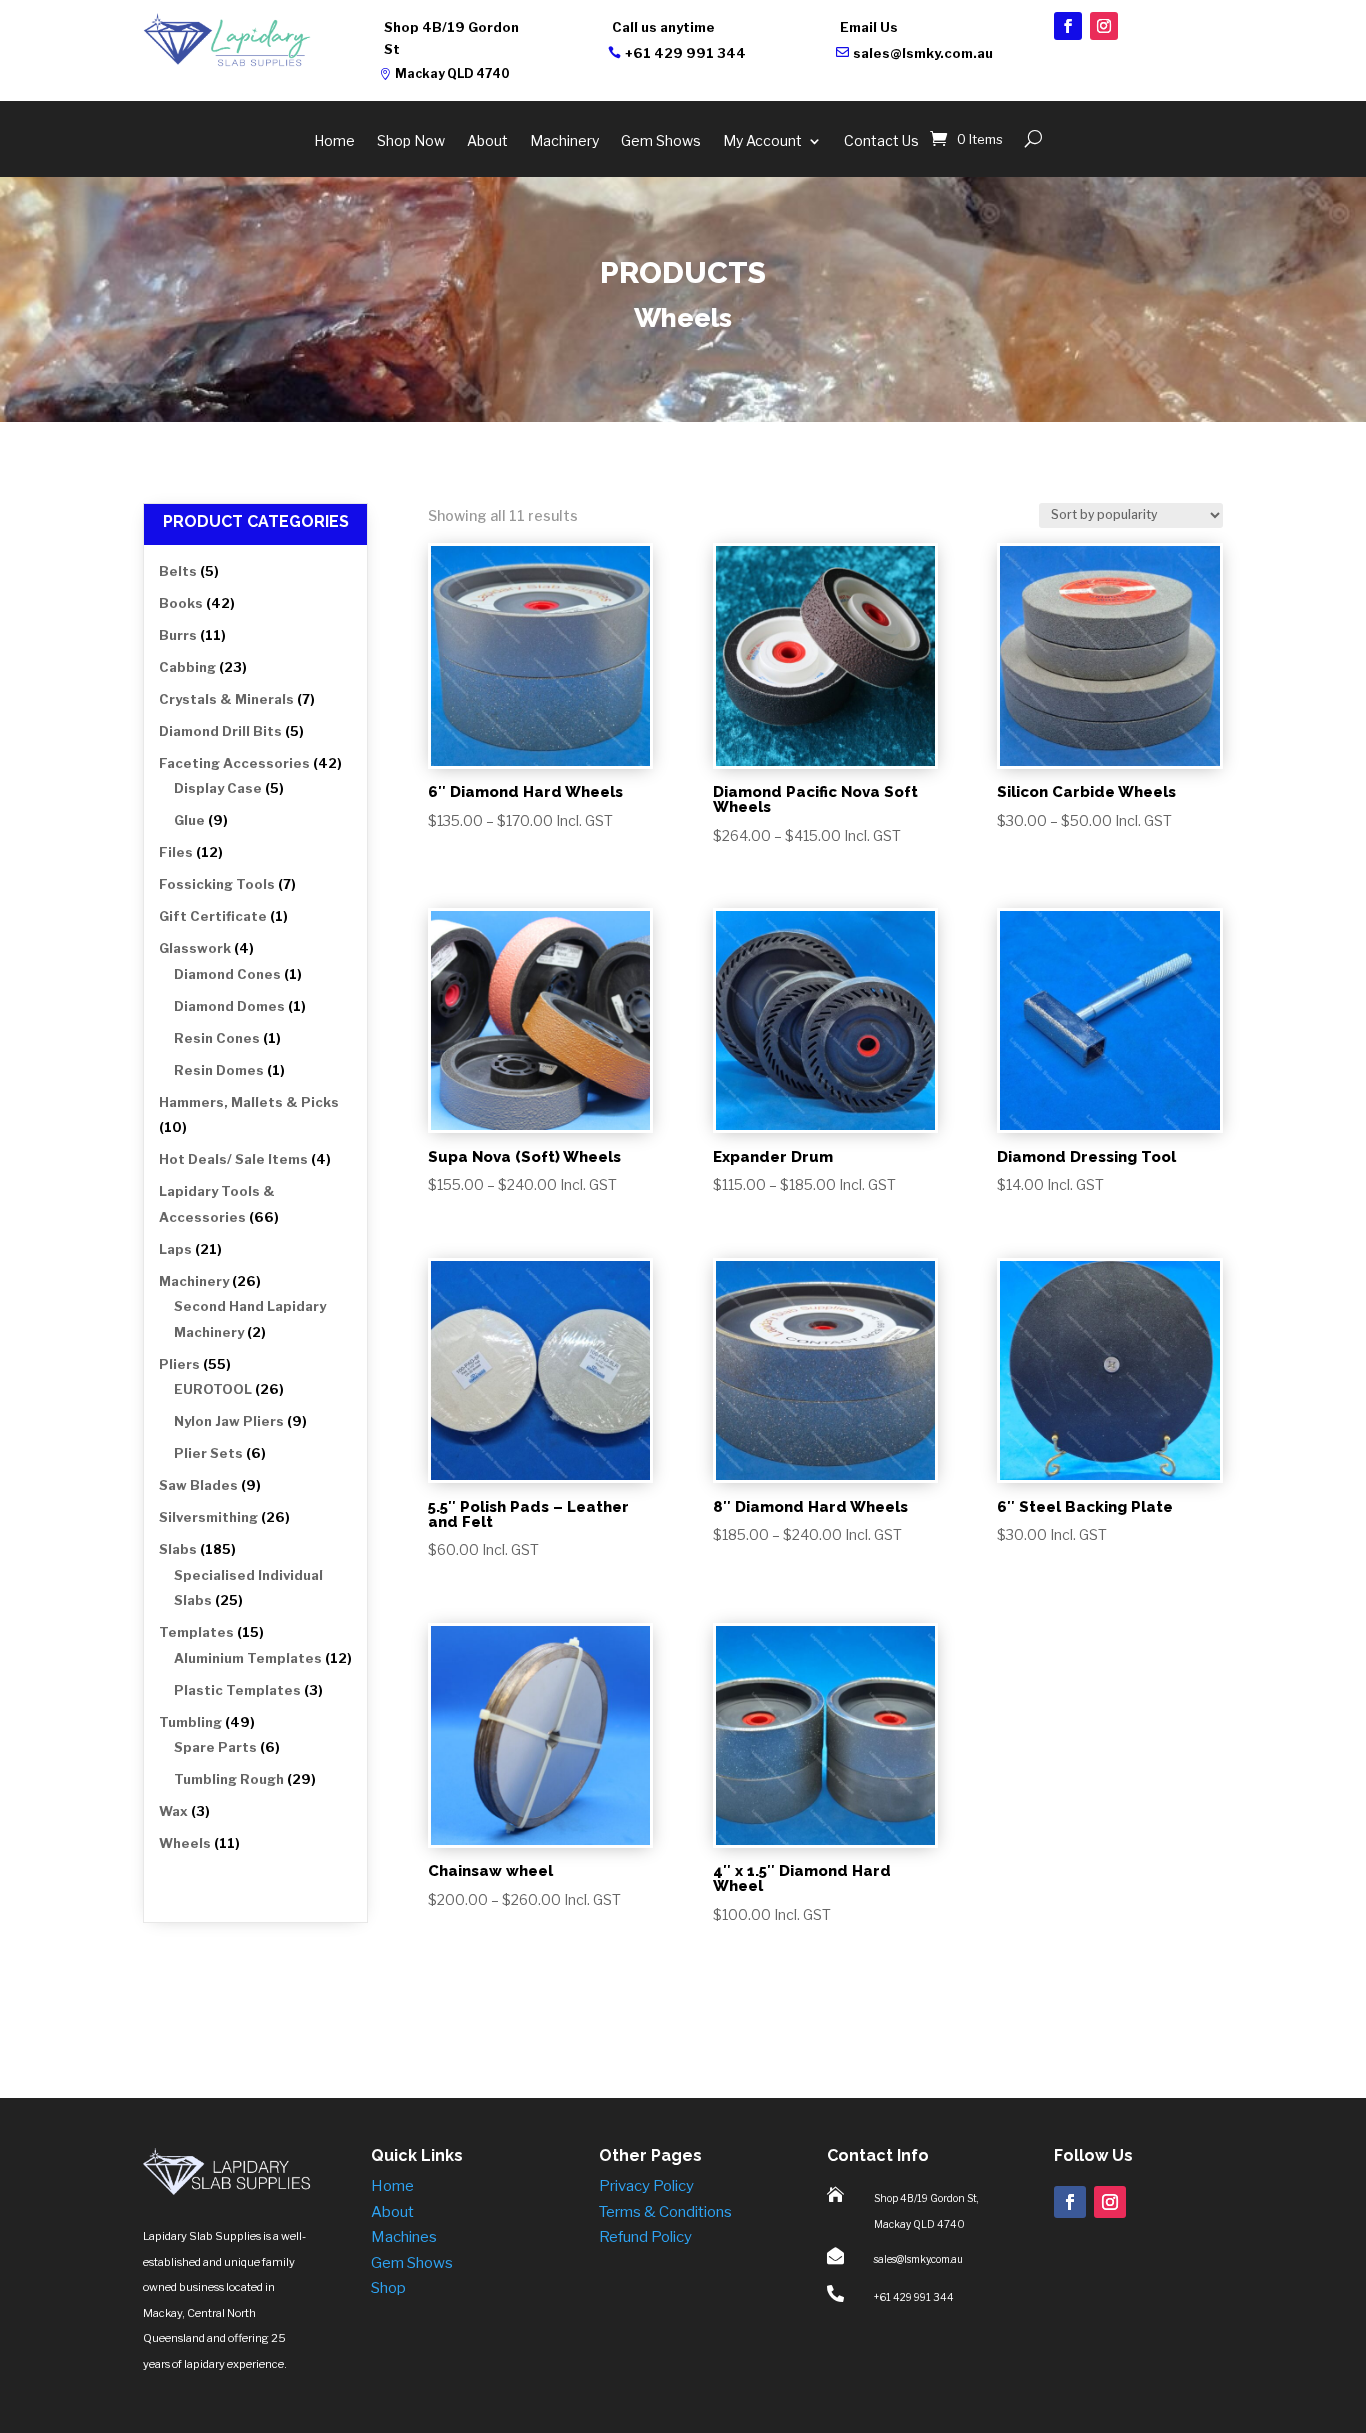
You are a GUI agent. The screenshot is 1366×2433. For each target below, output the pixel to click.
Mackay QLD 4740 (452, 73)
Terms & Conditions (665, 2212)
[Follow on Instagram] (1104, 26)
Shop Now (411, 141)
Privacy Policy (646, 2186)
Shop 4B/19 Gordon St (451, 38)
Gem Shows (661, 141)
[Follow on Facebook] (1068, 26)
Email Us (869, 27)
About (487, 141)
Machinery (564, 141)
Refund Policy (645, 2237)
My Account (762, 141)
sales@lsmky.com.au (923, 53)
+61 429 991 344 (685, 53)
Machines (404, 2237)
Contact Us (881, 141)
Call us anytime (663, 27)
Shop (388, 2288)
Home (334, 141)
